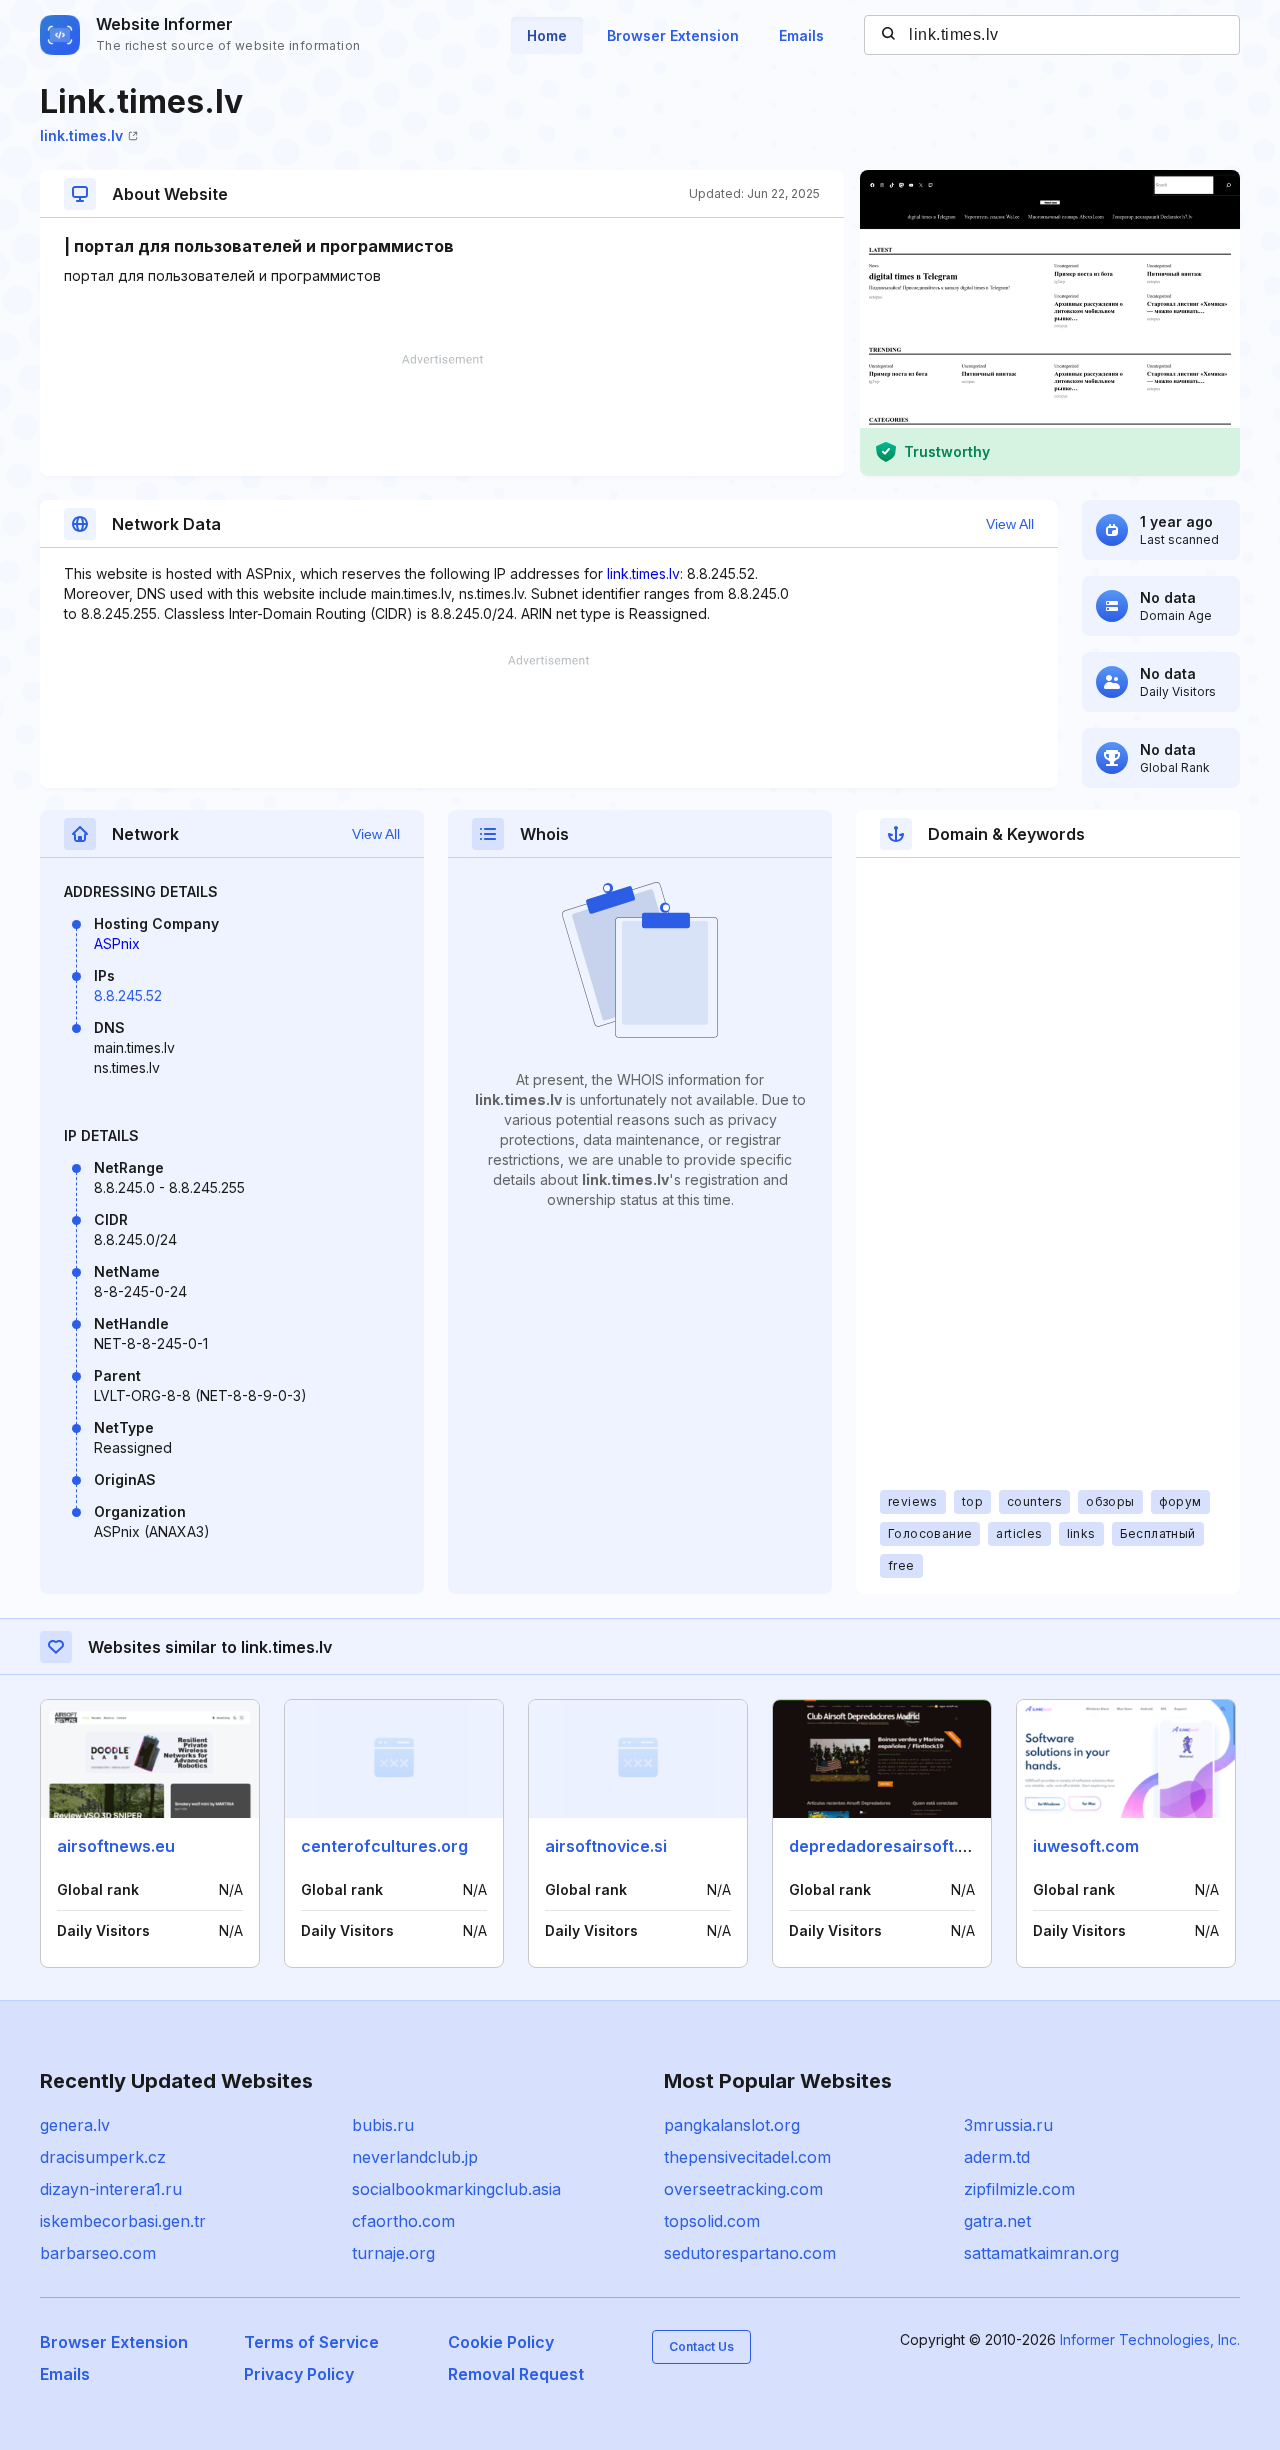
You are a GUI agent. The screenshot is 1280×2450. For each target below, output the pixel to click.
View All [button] (1010, 524)
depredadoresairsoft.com (890, 1846)
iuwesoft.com (1086, 1846)
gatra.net (997, 2221)
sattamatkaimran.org (1041, 2253)
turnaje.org (393, 2253)
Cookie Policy (501, 2342)
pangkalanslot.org (732, 2125)
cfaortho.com (403, 2221)
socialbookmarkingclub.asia (456, 2189)
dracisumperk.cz (103, 2157)
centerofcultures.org (384, 1846)
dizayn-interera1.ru (111, 2189)
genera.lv (75, 2125)
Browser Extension (673, 35)
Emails (801, 35)
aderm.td (997, 2157)
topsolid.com (712, 2221)
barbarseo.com (98, 2253)
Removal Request (516, 2374)
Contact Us (701, 2346)
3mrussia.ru (1008, 2125)
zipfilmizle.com (1019, 2189)
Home (547, 35)
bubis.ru (383, 2125)
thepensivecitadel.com (747, 2157)
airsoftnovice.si (606, 1846)
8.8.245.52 (128, 995)
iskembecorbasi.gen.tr (123, 2221)
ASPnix (117, 943)
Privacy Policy (299, 2374)
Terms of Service (311, 2342)
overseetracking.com (743, 2189)
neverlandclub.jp (415, 2157)
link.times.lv (81, 135)
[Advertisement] (442, 415)
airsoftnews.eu (116, 1846)
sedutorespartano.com (750, 2253)
